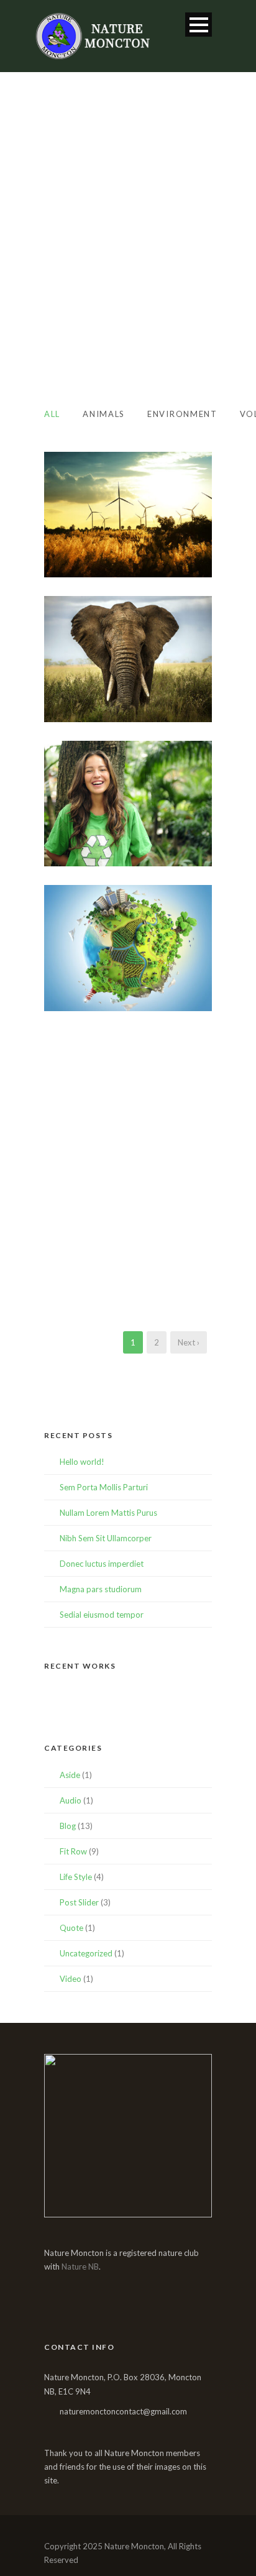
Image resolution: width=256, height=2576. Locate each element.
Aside (70, 1775)
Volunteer (148, 1003)
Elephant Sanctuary (128, 697)
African (108, 714)
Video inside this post (128, 1131)
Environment (182, 414)
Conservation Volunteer (128, 848)
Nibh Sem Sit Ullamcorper (106, 1538)
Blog (68, 1826)
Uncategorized (86, 1953)
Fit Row (73, 1851)
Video (71, 1979)
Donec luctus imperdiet (102, 1564)
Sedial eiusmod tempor (102, 1615)
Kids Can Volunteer (128, 1275)
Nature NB (80, 2267)
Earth (95, 1147)
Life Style (76, 1877)
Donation (102, 1292)
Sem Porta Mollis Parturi (104, 1487)
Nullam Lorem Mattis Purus (108, 1513)
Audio (71, 1800)
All (52, 414)
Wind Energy (128, 553)
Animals (104, 414)
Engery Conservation (128, 986)
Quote (71, 1928)
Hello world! (82, 1462)
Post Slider (79, 1902)
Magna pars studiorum (101, 1589)
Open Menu (199, 25)
